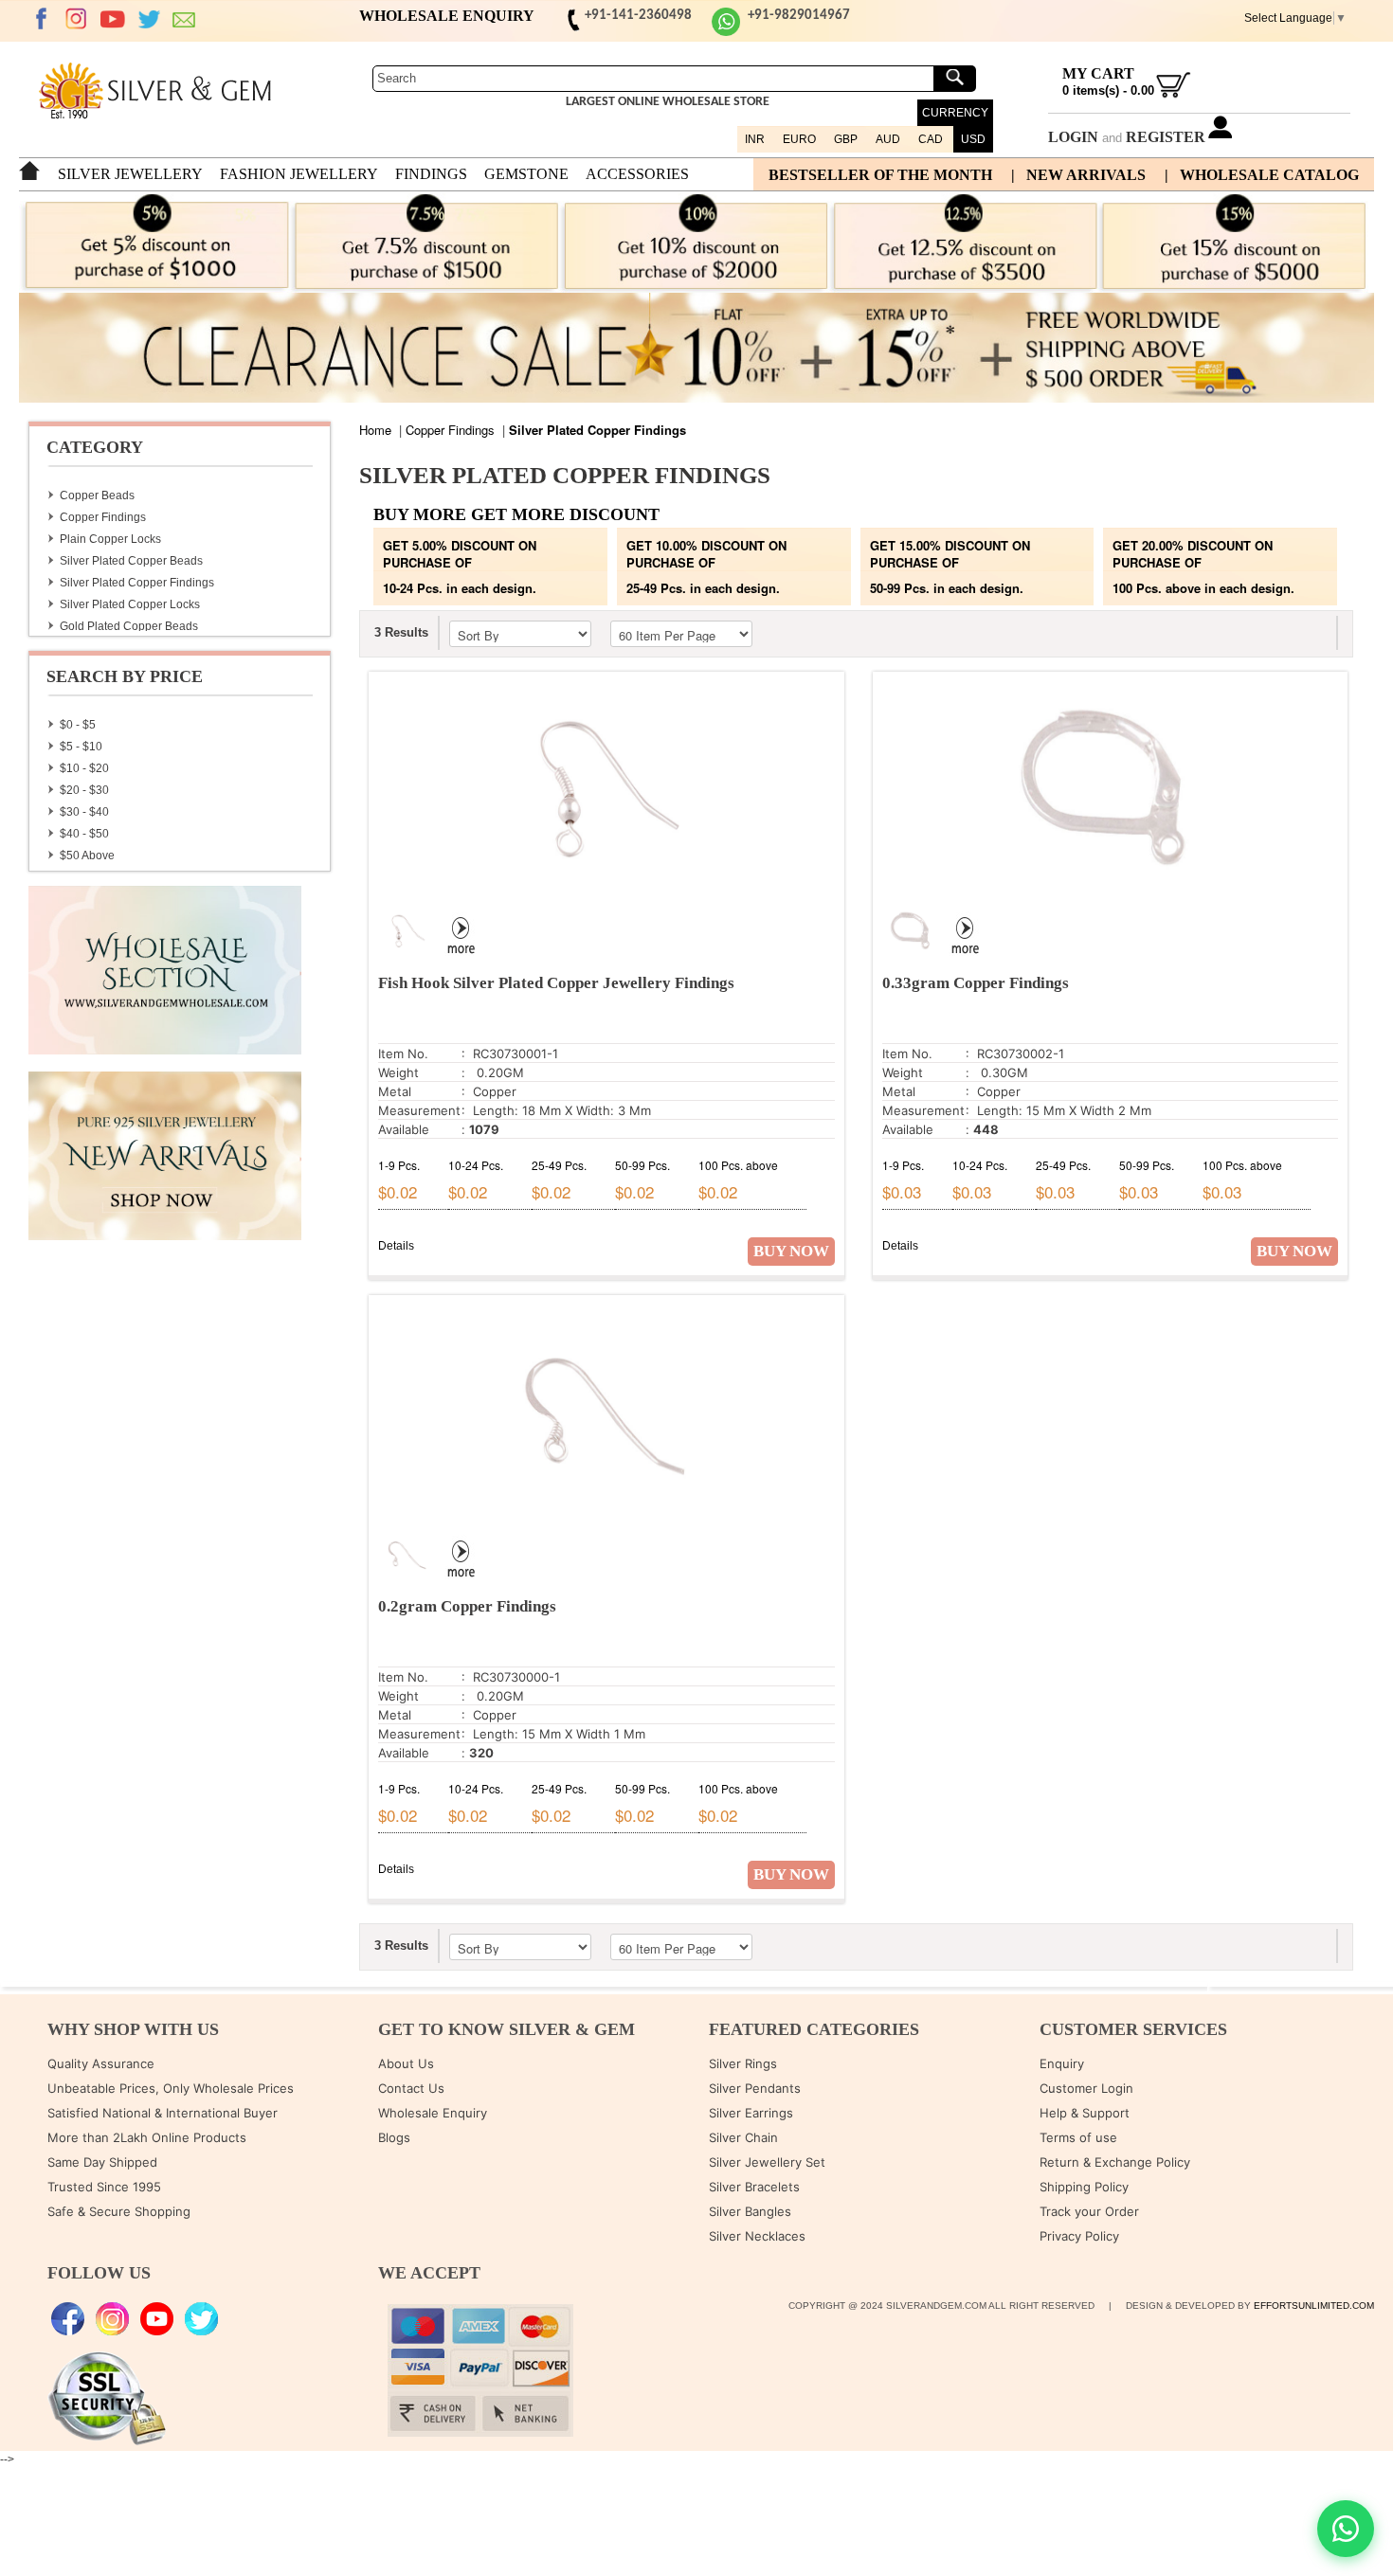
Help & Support (1085, 2113)
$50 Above (87, 856)
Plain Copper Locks (110, 539)
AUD (888, 139)
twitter (149, 19)
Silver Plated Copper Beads (131, 561)
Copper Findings (103, 517)
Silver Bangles (750, 2211)
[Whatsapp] (726, 33)
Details (396, 1246)
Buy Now (791, 1251)
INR (755, 139)
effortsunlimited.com (1314, 2306)
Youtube (113, 19)
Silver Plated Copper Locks (130, 604)
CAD (931, 139)
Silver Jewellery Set (767, 2162)
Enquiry (1062, 2063)
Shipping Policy (1084, 2187)
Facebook (41, 19)
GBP (846, 139)
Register (1166, 137)
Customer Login (1086, 2088)
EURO (799, 139)
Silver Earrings (751, 2113)
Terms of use (1078, 2137)
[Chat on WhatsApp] (1346, 2529)
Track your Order (1089, 2211)
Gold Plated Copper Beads (129, 626)
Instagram (77, 19)
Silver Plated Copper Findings (137, 583)
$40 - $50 (84, 834)
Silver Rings (743, 2063)
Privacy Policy (1079, 2236)
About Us (406, 2063)
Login (1073, 137)
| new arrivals (1078, 175)
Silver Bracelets (754, 2187)
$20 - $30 (84, 790)
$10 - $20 (84, 768)
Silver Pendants (755, 2088)
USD (973, 139)
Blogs (394, 2137)
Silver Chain (743, 2137)
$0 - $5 (78, 725)
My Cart (1098, 73)
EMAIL (185, 19)
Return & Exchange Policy (1115, 2162)
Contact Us (411, 2088)
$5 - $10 (81, 747)
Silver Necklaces (757, 2236)
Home (375, 430)
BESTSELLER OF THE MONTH (880, 175)
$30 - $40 (84, 812)
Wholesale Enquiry (433, 2113)
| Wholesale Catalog (1262, 175)
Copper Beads (97, 495)
